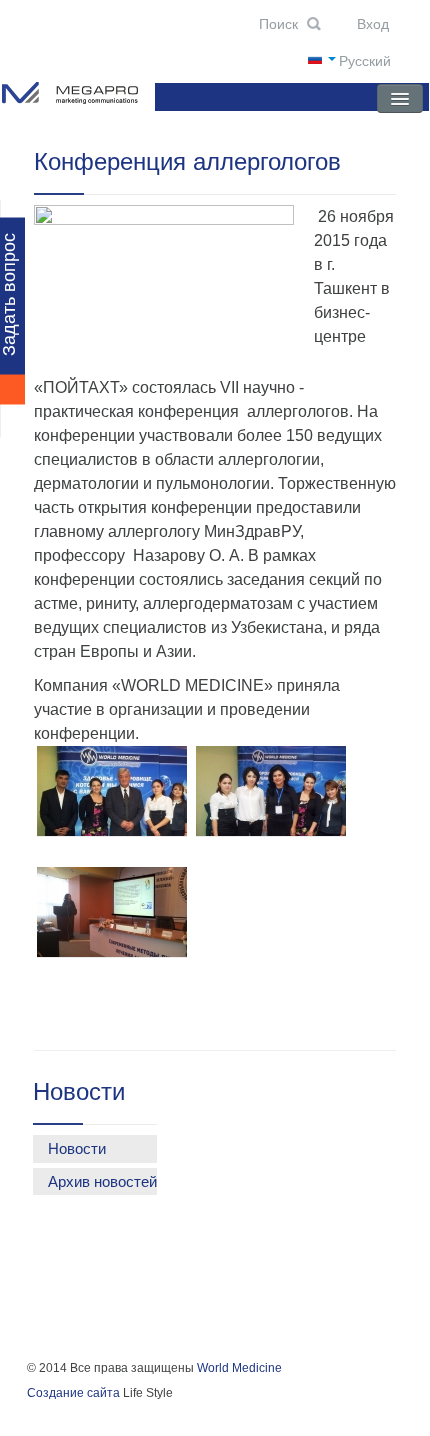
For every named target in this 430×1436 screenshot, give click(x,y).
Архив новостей (102, 1181)
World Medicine (239, 1368)
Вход (371, 24)
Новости (77, 1148)
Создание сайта (73, 1393)
